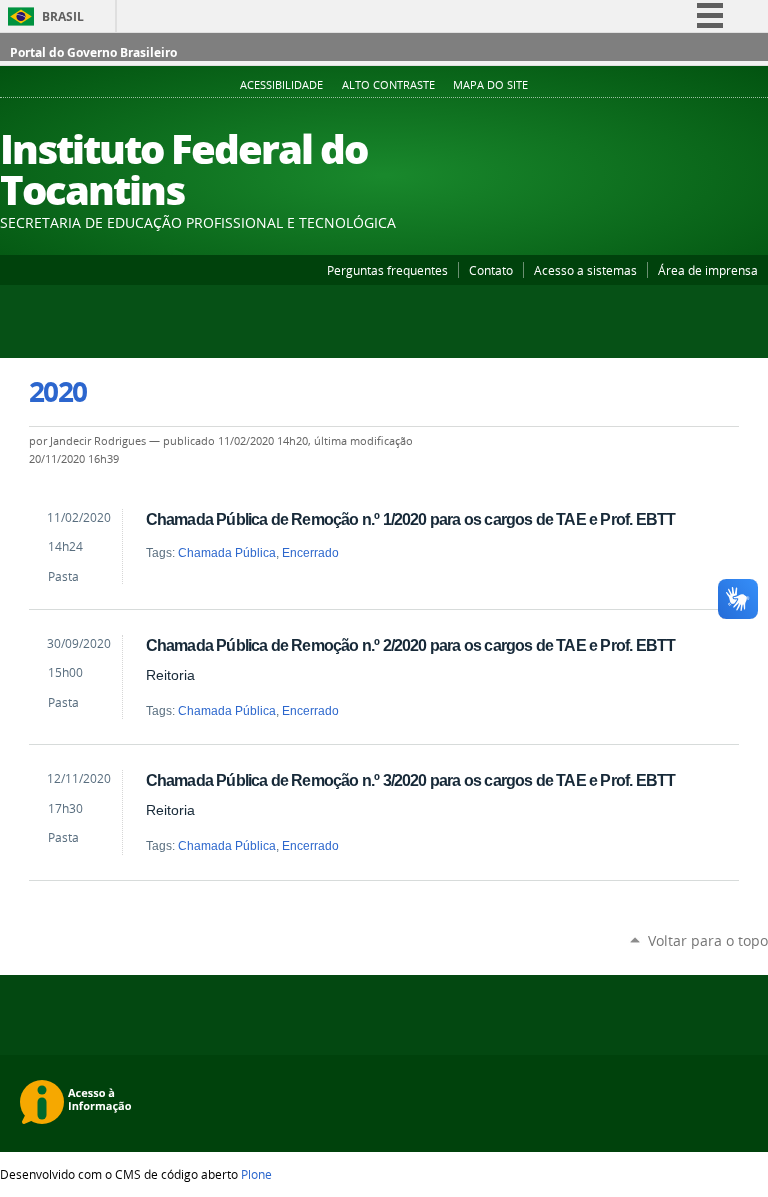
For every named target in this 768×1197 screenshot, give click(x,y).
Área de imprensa (708, 270)
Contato (491, 270)
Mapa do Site (490, 85)
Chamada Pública (227, 553)
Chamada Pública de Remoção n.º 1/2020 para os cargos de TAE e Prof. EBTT (411, 519)
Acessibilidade (281, 85)
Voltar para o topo (708, 940)
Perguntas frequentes (387, 270)
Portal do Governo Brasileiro (93, 52)
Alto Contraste (388, 85)
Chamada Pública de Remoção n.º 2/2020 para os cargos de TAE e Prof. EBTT (411, 645)
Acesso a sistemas (585, 270)
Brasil (63, 16)
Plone (256, 1174)
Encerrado (310, 553)
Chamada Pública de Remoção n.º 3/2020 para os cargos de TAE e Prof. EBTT (411, 780)
